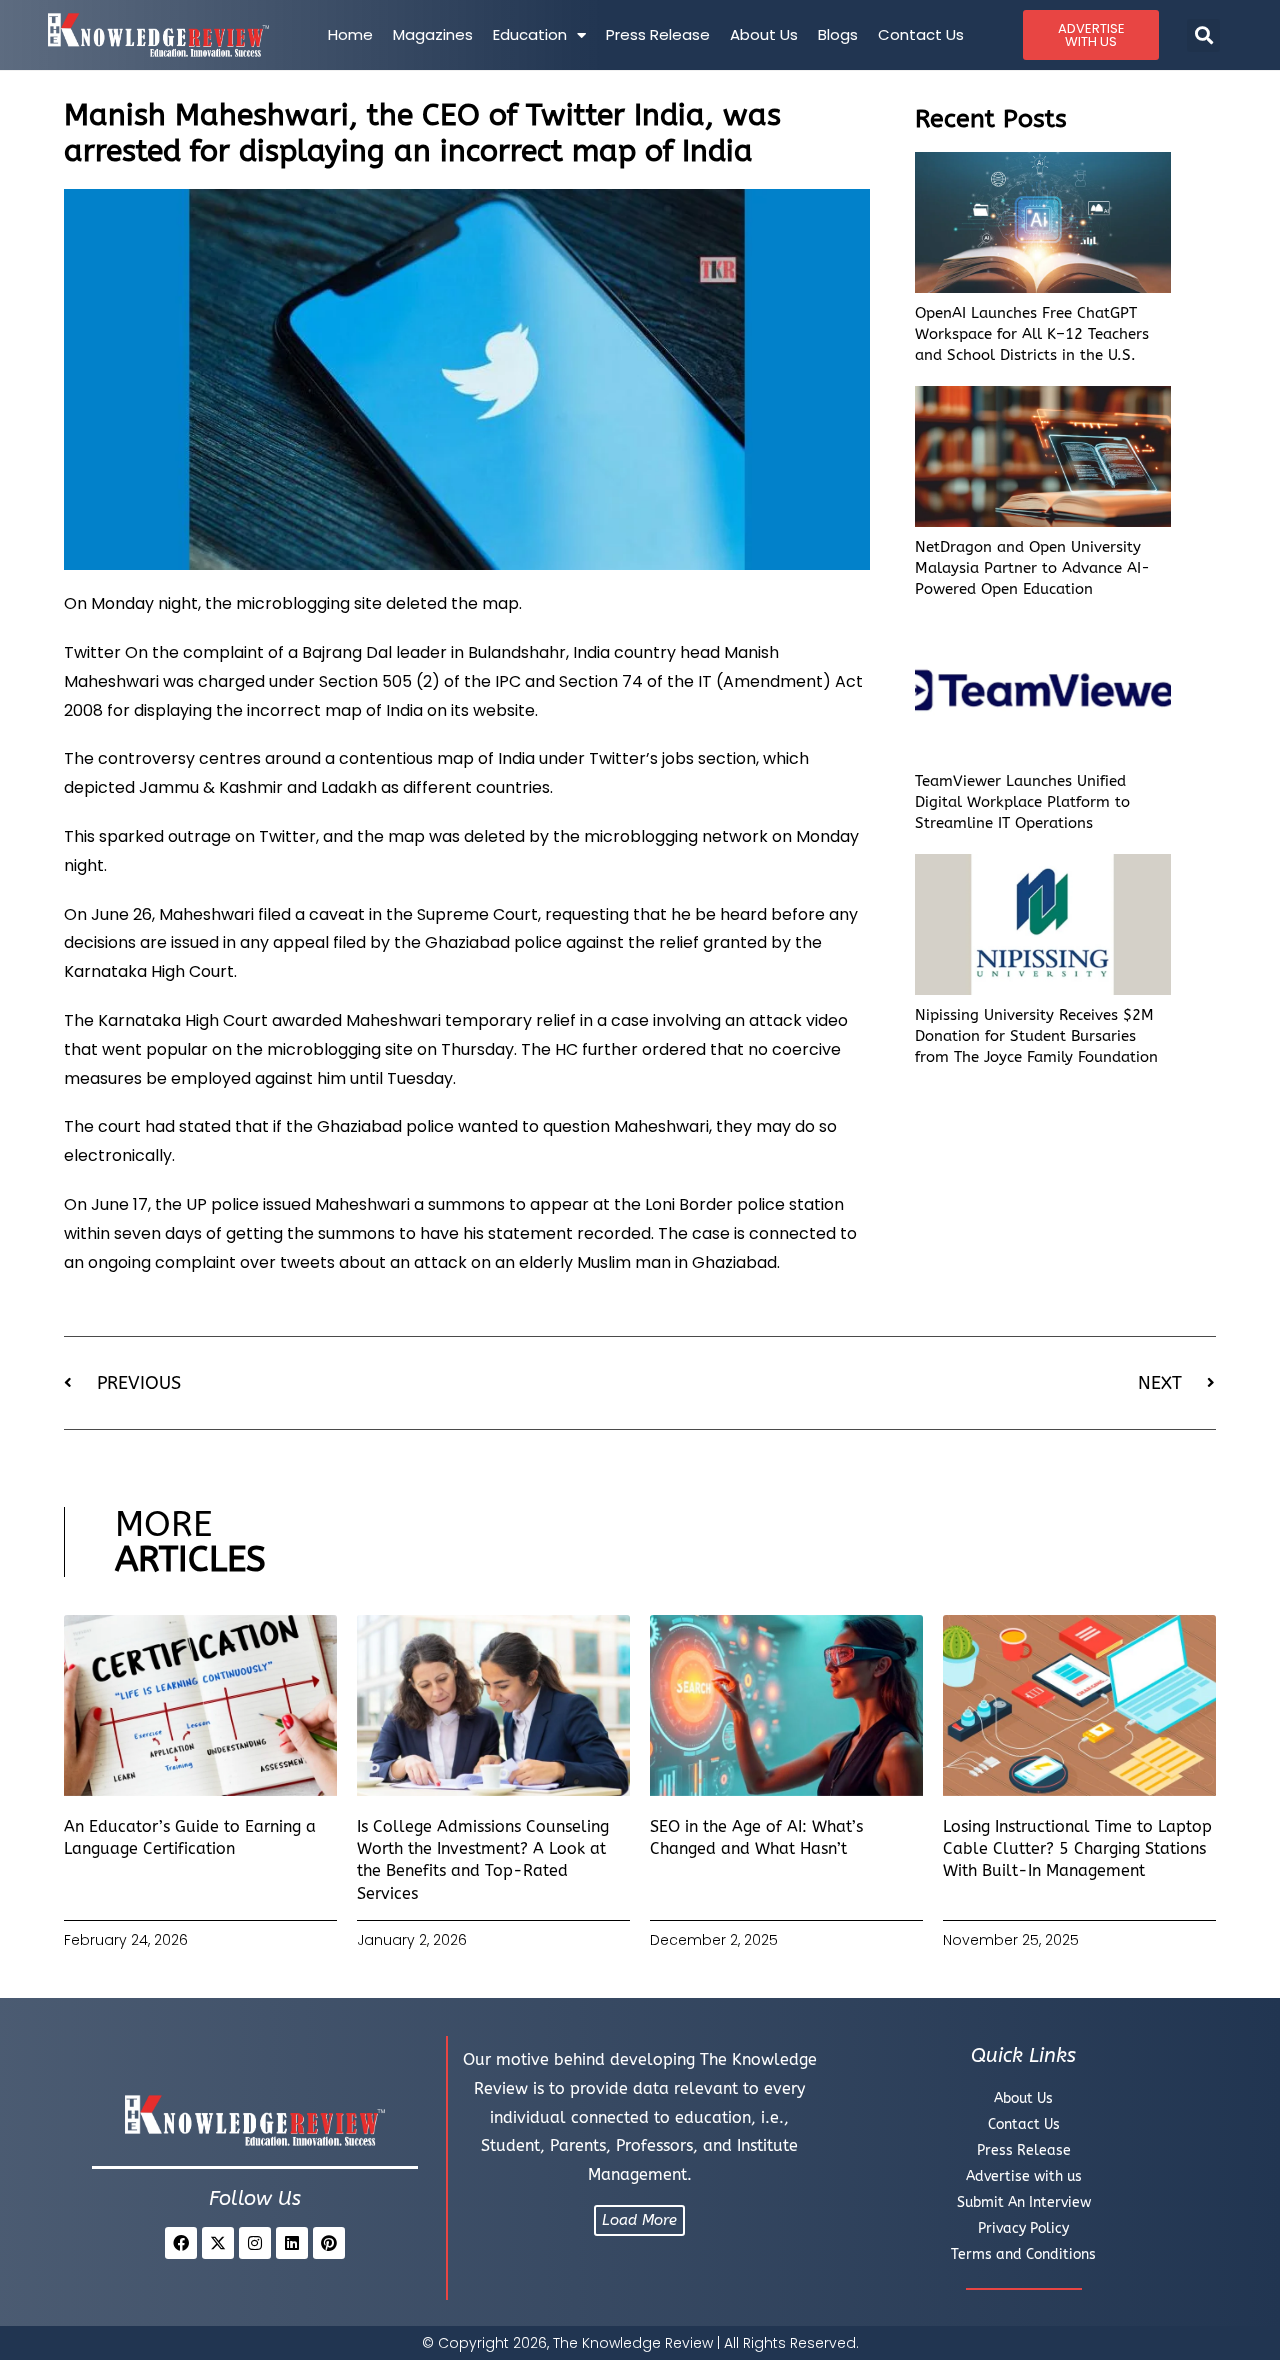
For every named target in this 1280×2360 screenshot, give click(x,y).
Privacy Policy (1023, 2228)
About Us (764, 34)
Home (350, 34)
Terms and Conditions (1023, 2254)
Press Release (658, 34)
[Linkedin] (292, 2243)
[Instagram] (255, 2243)
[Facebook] (181, 2243)
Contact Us (921, 34)
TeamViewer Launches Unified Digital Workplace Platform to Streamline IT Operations (1022, 802)
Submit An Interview (1024, 2202)
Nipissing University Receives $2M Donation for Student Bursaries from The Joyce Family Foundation (1036, 1036)
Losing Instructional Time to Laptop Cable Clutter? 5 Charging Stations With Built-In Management (1077, 1849)
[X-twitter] (218, 2243)
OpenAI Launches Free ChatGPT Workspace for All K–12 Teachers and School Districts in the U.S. (1032, 334)
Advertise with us (1024, 2176)
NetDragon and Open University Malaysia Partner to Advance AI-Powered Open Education (1032, 568)
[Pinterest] (329, 2243)
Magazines (433, 34)
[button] (1203, 35)
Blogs (838, 34)
